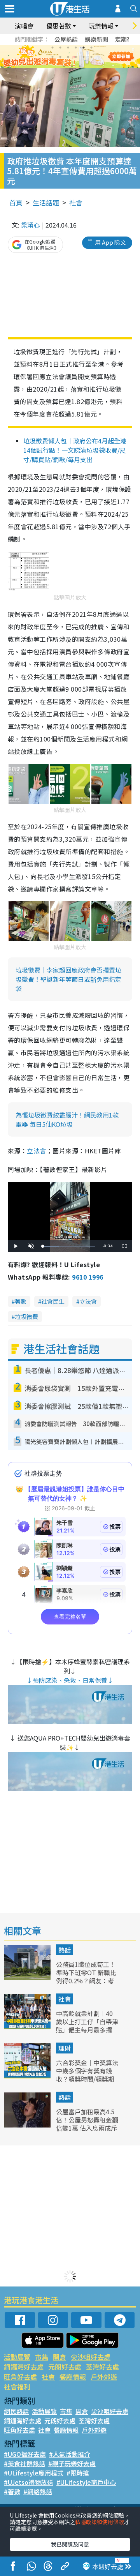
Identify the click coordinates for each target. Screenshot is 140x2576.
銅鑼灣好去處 (24, 2367)
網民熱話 (16, 2411)
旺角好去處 (20, 2377)
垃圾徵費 (26, 1316)
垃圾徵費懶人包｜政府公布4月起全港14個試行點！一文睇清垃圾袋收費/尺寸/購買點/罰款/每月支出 (75, 450)
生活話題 (46, 202)
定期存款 (127, 39)
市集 (42, 2357)
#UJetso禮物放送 (29, 2482)
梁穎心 (30, 225)
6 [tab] (91, 48)
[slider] (69, 1246)
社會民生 (53, 1301)
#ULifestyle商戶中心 (86, 2482)
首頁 (16, 202)
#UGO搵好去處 (25, 2454)
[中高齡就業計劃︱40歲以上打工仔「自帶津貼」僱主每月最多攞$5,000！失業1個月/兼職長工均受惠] (28, 2027)
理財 (65, 2048)
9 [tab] (68, 57)
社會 (76, 202)
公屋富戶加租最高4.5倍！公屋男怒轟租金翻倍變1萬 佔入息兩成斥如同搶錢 (87, 2124)
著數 (21, 1301)
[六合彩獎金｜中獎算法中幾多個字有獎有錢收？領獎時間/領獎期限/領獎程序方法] (28, 2076)
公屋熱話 (66, 39)
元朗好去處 (65, 2367)
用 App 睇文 (110, 242)
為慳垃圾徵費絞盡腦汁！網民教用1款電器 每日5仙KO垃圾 (67, 1119)
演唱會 (24, 26)
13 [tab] (64, 66)
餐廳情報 (73, 2377)
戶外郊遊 (104, 2377)
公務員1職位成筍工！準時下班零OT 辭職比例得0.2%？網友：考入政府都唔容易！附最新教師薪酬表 (87, 1980)
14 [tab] (72, 66)
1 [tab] (52, 48)
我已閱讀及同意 (70, 2544)
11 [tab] (84, 57)
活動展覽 (17, 2357)
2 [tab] (60, 48)
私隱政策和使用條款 (100, 2522)
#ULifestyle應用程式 (34, 2473)
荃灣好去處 (102, 2367)
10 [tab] (76, 57)
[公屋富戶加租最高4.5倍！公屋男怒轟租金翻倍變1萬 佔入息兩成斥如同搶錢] (28, 2125)
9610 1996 (87, 1277)
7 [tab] (52, 57)
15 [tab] (80, 66)
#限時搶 (78, 2473)
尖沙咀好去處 (91, 2357)
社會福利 (17, 2386)
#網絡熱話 (38, 2491)
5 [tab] (84, 48)
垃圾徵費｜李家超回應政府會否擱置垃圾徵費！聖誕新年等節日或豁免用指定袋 (68, 979)
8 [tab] (60, 57)
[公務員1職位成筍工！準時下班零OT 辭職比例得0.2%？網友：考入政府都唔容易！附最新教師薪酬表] (28, 1977)
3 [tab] (68, 48)
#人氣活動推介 (70, 2454)
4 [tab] (76, 48)
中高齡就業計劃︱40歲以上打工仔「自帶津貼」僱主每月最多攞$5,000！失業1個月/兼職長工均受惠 (87, 2030)
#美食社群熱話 (24, 2463)
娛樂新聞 (96, 39)
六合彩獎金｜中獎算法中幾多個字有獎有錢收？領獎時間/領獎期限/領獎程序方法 (87, 2075)
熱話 (65, 1950)
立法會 (36, 1151)
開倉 (59, 2357)
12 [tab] (91, 57)
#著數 (12, 2491)
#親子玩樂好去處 (72, 2463)
